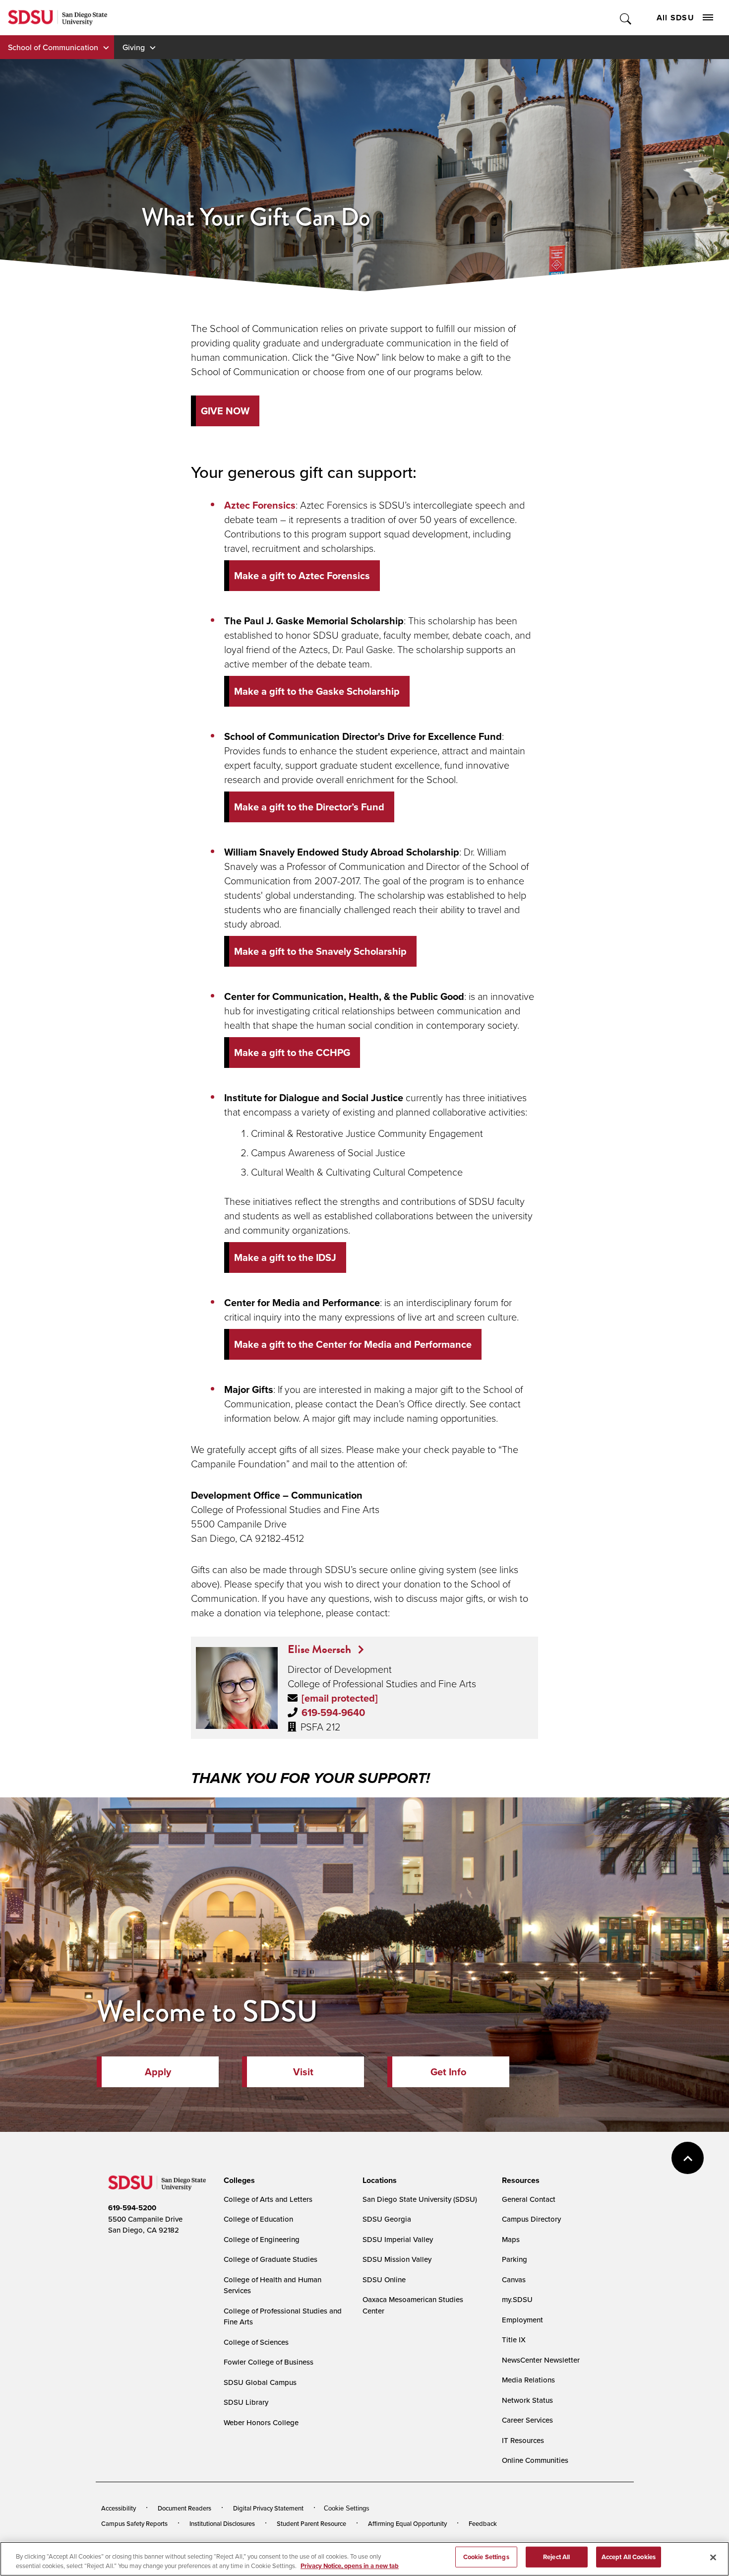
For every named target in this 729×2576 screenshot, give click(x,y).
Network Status (527, 2400)
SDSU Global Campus (260, 2382)
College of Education (258, 2219)
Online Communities (535, 2460)
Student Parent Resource (311, 2523)
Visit (303, 2072)
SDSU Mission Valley (397, 2259)
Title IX (514, 2340)
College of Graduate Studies (271, 2259)
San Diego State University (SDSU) (420, 2199)
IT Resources (523, 2440)
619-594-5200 (132, 2208)
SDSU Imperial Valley (398, 2239)
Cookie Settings (347, 2508)
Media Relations (528, 2380)
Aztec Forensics (260, 505)
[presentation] (238, 2180)
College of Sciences (256, 2342)
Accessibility (119, 2508)
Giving (134, 47)
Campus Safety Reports (134, 2523)
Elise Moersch (321, 1649)
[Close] (713, 2558)
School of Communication (53, 47)
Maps (511, 2239)
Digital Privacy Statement (268, 2508)
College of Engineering (262, 2239)
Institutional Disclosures (222, 2523)
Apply (158, 2072)
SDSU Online (384, 2279)
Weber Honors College (261, 2422)
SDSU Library (246, 2402)
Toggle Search (626, 18)
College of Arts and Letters (268, 2199)
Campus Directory (531, 2219)
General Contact (529, 2199)
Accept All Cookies (629, 2557)
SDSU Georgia (387, 2219)
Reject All (556, 2557)
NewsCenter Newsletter (541, 2360)
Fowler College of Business (269, 2362)
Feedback (483, 2523)
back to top (688, 2158)
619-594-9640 (333, 1712)
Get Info (448, 2072)
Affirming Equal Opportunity (407, 2523)
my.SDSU (517, 2299)
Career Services (527, 2420)
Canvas (514, 2279)
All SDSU (675, 18)
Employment (522, 2320)
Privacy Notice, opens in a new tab (350, 2566)
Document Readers (184, 2508)
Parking (515, 2259)
